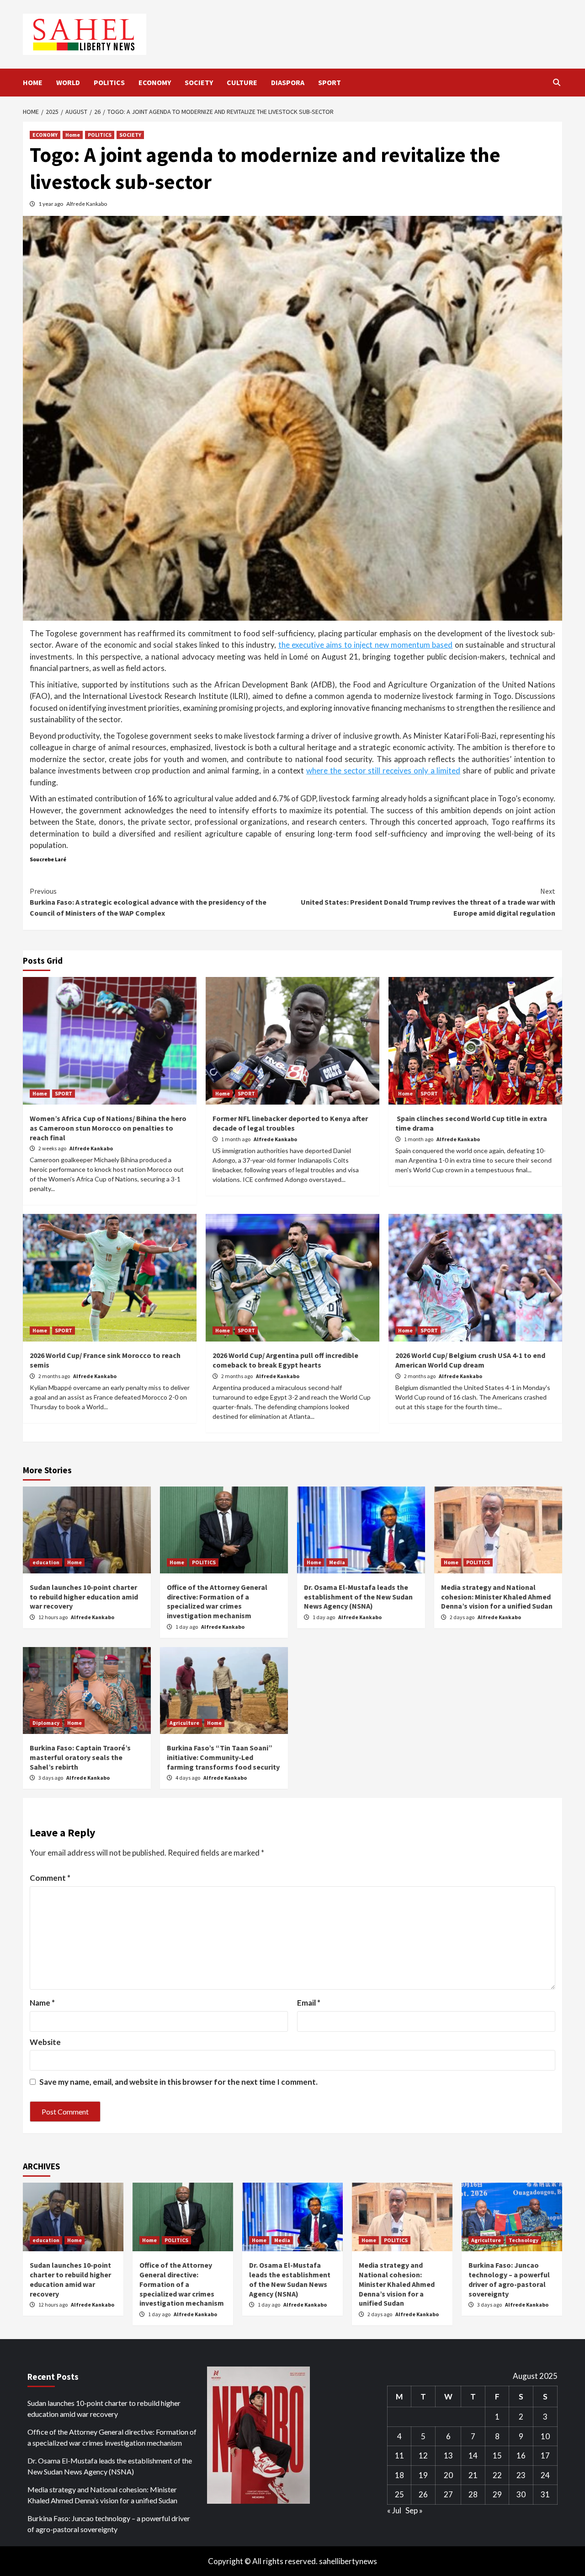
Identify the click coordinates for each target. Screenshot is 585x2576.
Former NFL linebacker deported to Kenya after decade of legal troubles (290, 1123)
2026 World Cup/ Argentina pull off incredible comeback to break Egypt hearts (285, 1360)
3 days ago (51, 1778)
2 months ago (55, 1376)
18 (399, 2475)
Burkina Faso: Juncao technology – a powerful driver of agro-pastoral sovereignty (509, 2279)
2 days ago (463, 1617)
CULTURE (242, 82)
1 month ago (236, 1139)
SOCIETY (199, 82)
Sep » (414, 2510)
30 (521, 2494)
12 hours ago (53, 1617)
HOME (33, 82)
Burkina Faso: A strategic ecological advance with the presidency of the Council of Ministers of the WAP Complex (148, 902)
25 (399, 2494)
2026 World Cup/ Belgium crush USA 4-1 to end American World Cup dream (470, 1360)
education (46, 1562)
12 (423, 2455)
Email (309, 2003)
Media (337, 1562)
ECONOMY (155, 82)
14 (473, 2455)
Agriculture (184, 1723)
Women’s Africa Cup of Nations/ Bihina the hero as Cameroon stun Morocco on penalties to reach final (108, 1128)
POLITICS (109, 82)
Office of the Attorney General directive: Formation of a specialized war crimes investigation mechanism (217, 1601)
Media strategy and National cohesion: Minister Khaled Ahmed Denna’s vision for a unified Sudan (497, 1597)
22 (497, 2475)
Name (42, 2003)
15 (497, 2455)
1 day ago (187, 1627)
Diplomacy (46, 1723)
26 (423, 2494)
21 (473, 2475)
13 (448, 2455)
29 (497, 2494)
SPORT (330, 82)
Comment (50, 1878)
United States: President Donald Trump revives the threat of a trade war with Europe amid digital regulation (428, 902)
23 (521, 2475)
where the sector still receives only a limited (383, 770)
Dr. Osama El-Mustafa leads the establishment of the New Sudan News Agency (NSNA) (358, 1597)
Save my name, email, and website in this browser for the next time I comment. (178, 2082)
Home (73, 135)
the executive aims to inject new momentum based (366, 645)
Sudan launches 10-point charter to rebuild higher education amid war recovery (84, 1597)
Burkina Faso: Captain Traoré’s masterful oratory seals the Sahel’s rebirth (80, 1757)
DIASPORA (288, 82)
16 (521, 2455)
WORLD (68, 82)
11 (399, 2455)
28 (473, 2494)
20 (448, 2475)
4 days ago (188, 1778)
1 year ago (51, 204)
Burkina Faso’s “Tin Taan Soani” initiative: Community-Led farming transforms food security (223, 1757)
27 (448, 2494)
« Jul (394, 2510)
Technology (524, 2240)
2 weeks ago (53, 1148)
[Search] (556, 82)
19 (423, 2475)
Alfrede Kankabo (87, 204)
